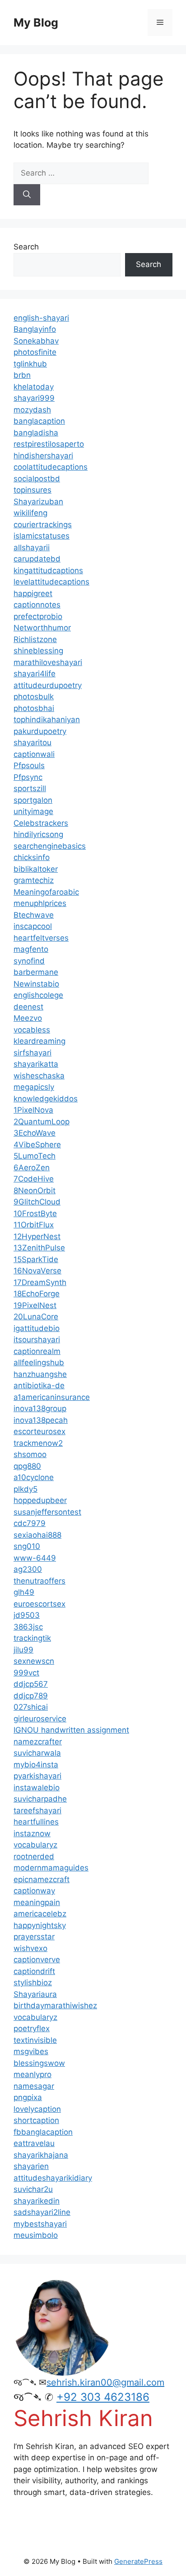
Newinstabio (36, 984)
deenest (28, 1007)
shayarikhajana (41, 2155)
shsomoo (30, 1454)
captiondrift (34, 1971)
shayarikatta (36, 1064)
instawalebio (37, 1788)
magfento (31, 949)
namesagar (34, 2086)
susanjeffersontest (47, 1512)
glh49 (24, 1592)
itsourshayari (37, 1340)
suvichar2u (33, 2189)
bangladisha (36, 433)
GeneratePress (138, 2561)
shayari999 (34, 398)
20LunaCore (36, 1317)
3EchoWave (35, 1133)
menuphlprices (40, 903)
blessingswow (39, 2063)
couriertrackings (43, 525)
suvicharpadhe (40, 1799)
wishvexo (30, 1948)
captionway (34, 1891)
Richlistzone (35, 639)
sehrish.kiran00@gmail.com (105, 2382)
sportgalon (33, 800)
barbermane (36, 972)
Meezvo (28, 1018)
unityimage (33, 811)
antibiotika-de (39, 1385)
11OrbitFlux (34, 1225)
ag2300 (28, 1569)
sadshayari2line (42, 2212)
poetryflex (32, 2028)
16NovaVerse (37, 1271)
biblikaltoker (36, 869)
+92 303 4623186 (103, 2397)
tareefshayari (37, 1811)
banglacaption (39, 421)
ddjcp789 (31, 1696)
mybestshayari (40, 2224)
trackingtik (32, 1638)
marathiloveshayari (48, 662)
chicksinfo (32, 857)
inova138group (40, 1408)
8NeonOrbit (35, 1191)
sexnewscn (34, 1661)
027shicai (31, 1707)
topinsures (33, 490)
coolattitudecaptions (51, 467)
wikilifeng (30, 513)
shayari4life (35, 674)
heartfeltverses (41, 938)
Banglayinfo (35, 329)
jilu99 (23, 1650)
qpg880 (27, 1466)
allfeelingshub (39, 1363)
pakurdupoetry (40, 731)
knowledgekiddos (46, 1099)
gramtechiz (34, 880)
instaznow (32, 1834)
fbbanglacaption (43, 2132)
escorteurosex (40, 1431)
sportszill (30, 788)
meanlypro (33, 2074)
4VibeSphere (37, 1145)
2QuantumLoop (42, 1122)
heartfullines (36, 1822)
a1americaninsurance (52, 1397)
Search (26, 247)
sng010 (27, 1546)
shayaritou (33, 742)
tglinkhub (30, 364)
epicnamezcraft (42, 1879)
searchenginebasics (50, 846)
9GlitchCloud (37, 1202)
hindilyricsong (38, 834)
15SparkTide (36, 1259)
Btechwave (34, 915)
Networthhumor (42, 628)
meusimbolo (36, 2235)
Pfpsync (28, 777)
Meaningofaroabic (46, 892)
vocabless (32, 1030)
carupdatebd (37, 559)
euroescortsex (40, 1604)
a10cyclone (34, 1477)
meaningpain (37, 1902)
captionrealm (37, 1351)
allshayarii (32, 548)
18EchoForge (37, 1294)
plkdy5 (26, 1489)
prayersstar (34, 1937)
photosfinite (35, 352)
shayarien (31, 2166)
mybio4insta (36, 1765)
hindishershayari (43, 456)
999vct (26, 1673)
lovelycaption (37, 2109)
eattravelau (34, 2143)
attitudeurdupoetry (48, 685)
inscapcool (33, 926)
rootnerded (34, 1856)
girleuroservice (40, 1719)
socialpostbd (37, 479)
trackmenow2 (38, 1443)
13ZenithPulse (39, 1248)
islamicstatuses (42, 536)
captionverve (37, 1960)
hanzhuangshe (40, 1374)
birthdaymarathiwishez (55, 2006)
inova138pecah (41, 1420)
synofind (29, 961)
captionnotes (37, 605)
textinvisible (35, 2040)
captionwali (34, 754)
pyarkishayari (37, 1776)
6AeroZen (32, 1168)
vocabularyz (35, 1845)
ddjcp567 (31, 1684)
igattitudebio (37, 1328)
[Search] (27, 195)
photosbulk (34, 697)
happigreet (33, 593)
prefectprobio (38, 616)
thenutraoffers (40, 1581)
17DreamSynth (40, 1282)
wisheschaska (39, 1076)
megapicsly (34, 1087)
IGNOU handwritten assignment (71, 1730)
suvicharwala (37, 1753)
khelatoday (34, 387)
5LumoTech (35, 1156)
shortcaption (36, 2120)
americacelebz (40, 1914)
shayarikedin (37, 2201)
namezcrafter (38, 1742)
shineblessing (38, 651)
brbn (22, 375)
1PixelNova (33, 1110)
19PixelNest (35, 1305)
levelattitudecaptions (51, 582)
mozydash (32, 410)
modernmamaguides (51, 1868)
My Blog (36, 23)
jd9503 (27, 1615)
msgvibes (31, 2051)
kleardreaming (40, 1041)
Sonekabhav (36, 341)
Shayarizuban (38, 502)
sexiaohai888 (37, 1535)
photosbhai (34, 708)
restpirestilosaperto (49, 444)
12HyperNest (37, 1236)
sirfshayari (33, 1053)
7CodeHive (34, 1179)
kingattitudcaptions (48, 570)
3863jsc (28, 1627)
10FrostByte (35, 1213)
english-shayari (41, 318)
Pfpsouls (29, 765)
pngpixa (28, 2097)
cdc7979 (30, 1523)
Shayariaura (35, 1994)
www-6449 (35, 1558)
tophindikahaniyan (47, 720)
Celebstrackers (41, 823)
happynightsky (40, 1925)
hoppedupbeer (40, 1500)
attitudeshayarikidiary (53, 2178)
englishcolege (38, 995)
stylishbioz (33, 1983)
